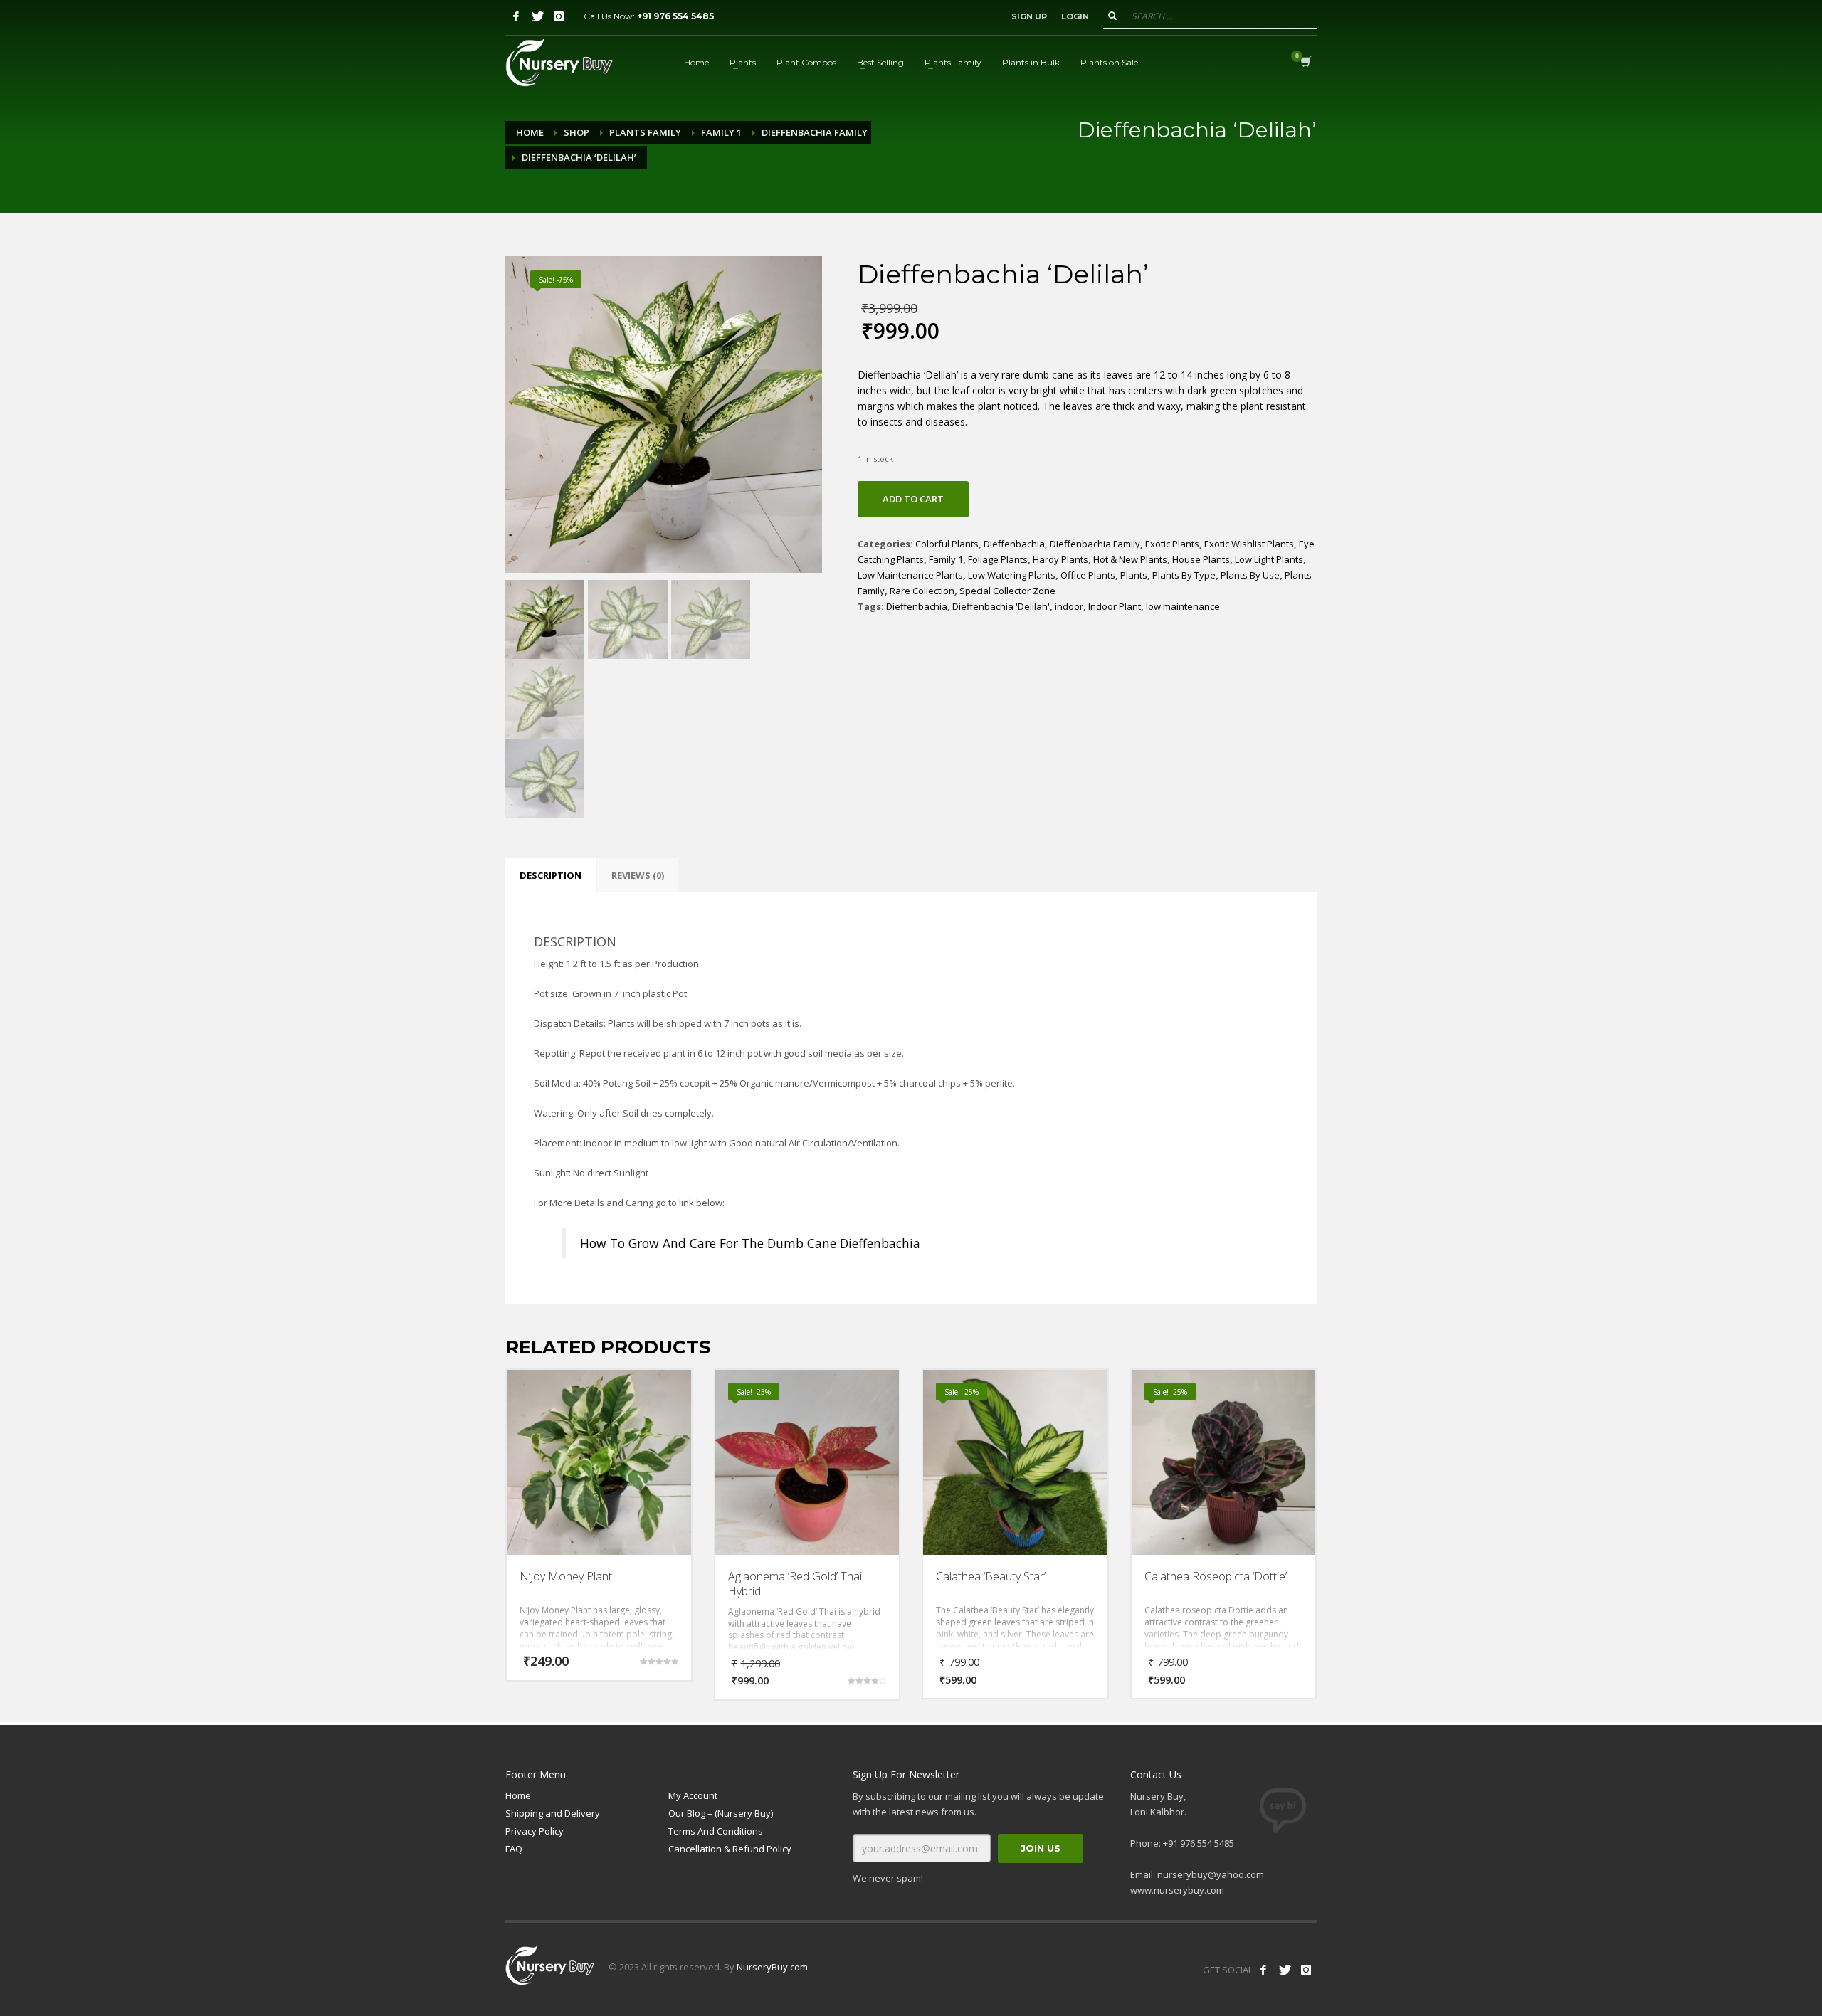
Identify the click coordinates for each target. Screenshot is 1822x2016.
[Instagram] (559, 16)
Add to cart (913, 499)
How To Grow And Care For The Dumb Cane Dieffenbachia (750, 1243)
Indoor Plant (1115, 606)
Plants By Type (1184, 575)
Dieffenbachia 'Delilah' (1001, 606)
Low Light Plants (1269, 559)
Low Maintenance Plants (910, 575)
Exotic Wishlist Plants (1249, 544)
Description (551, 875)
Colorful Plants (947, 544)
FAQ (514, 1849)
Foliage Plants (998, 559)
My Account (693, 1795)
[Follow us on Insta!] (1306, 1970)
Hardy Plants (1060, 559)
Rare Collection (922, 591)
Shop (576, 132)
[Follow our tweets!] (1285, 1970)
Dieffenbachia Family (815, 132)
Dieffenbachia (1014, 544)
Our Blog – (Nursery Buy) (721, 1813)
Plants (1134, 575)
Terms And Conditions (716, 1831)
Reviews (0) (638, 875)
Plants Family (645, 132)
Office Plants (1088, 575)
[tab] (551, 875)
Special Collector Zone (1007, 591)
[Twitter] (537, 16)
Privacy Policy (535, 1831)
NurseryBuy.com (772, 1967)
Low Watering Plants (1012, 575)
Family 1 (721, 132)
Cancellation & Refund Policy (730, 1849)
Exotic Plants (1172, 544)
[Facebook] (516, 16)
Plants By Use (1250, 575)
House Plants (1201, 559)
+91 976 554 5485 (675, 16)
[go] (1112, 16)
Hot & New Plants (1130, 559)
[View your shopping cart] (1305, 63)
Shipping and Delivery (553, 1813)
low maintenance (1183, 606)
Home (530, 132)
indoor (1069, 606)
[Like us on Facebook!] (1263, 1970)
